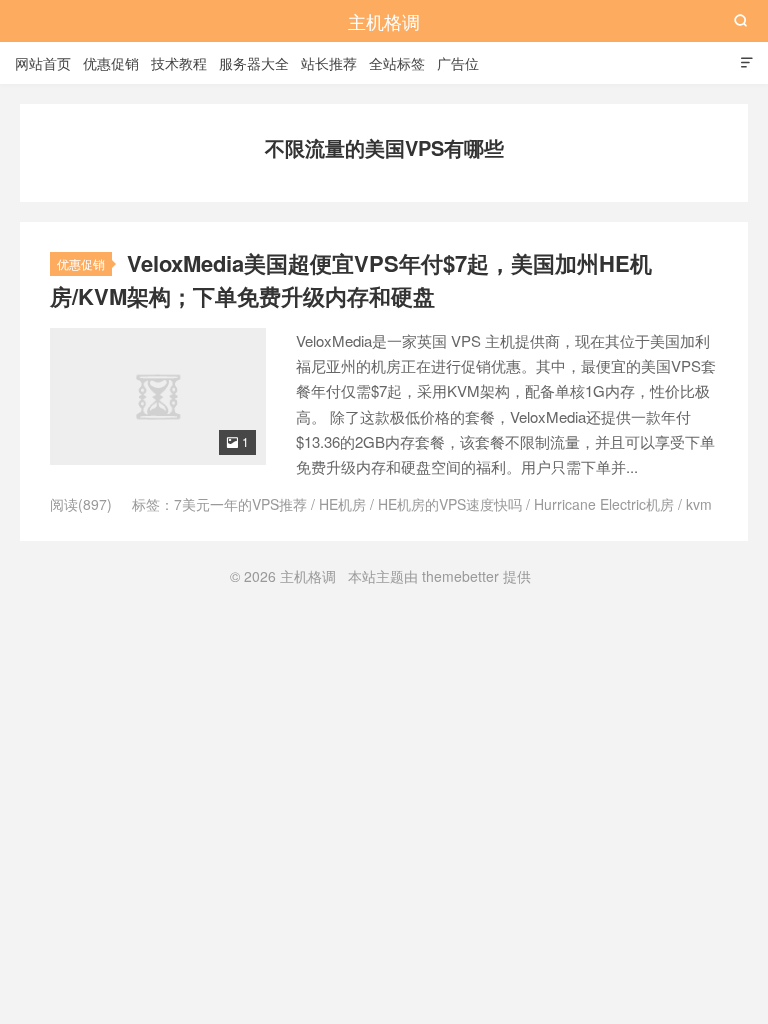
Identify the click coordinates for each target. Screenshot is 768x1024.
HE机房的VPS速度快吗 (450, 504)
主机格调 (384, 21)
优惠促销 (111, 63)
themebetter (460, 576)
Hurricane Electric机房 (604, 504)
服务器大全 (254, 63)
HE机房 (342, 504)
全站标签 (397, 63)
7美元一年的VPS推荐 (240, 504)
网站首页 (43, 63)
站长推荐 (329, 63)
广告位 (458, 63)
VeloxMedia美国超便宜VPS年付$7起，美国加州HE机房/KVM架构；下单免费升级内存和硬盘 (351, 279)
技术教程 (179, 63)
